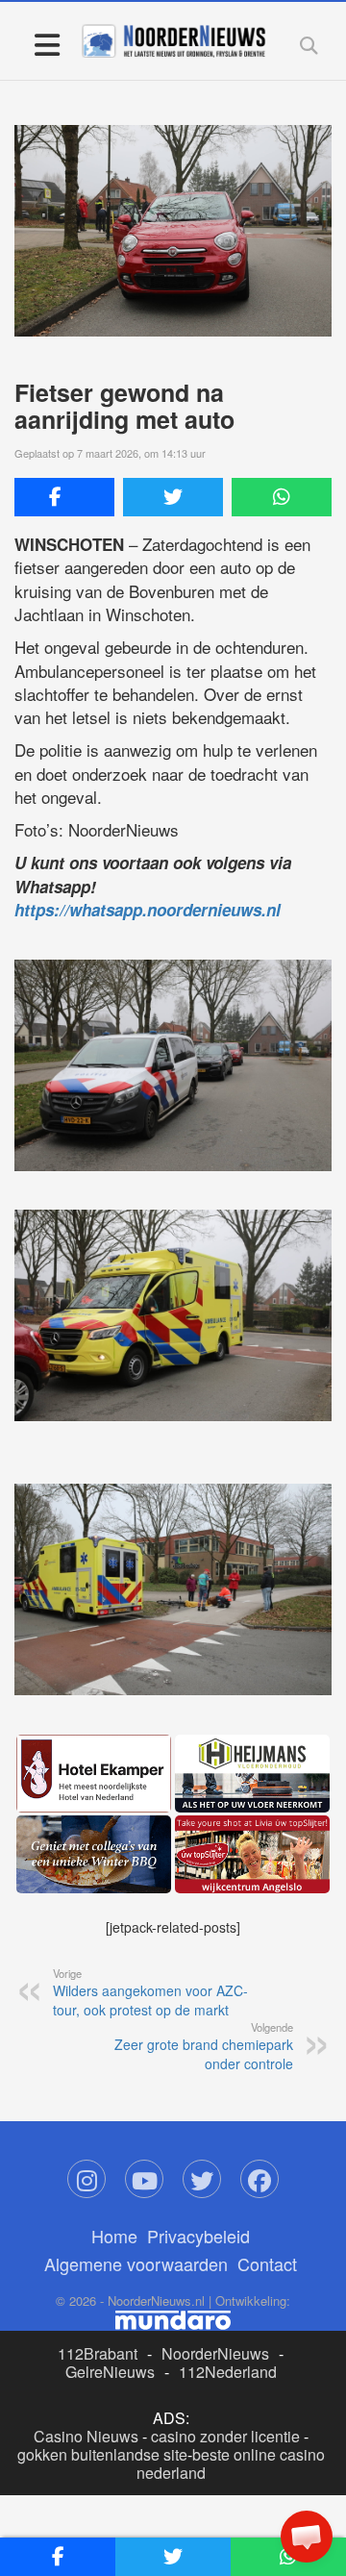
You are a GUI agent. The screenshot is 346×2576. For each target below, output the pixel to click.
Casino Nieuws (86, 2436)
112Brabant (98, 2353)
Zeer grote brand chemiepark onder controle (204, 2046)
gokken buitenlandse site (102, 2454)
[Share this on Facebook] (64, 497)
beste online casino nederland (231, 2463)
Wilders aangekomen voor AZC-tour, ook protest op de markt (150, 1992)
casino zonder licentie (225, 2436)
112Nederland (228, 2372)
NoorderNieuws (215, 2353)
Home (114, 2236)
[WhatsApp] (282, 497)
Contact (267, 2263)
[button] (307, 2537)
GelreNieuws (110, 2372)
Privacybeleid (198, 2236)
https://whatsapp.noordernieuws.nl (148, 910)
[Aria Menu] (47, 44)
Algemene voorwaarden (136, 2263)
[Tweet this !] (173, 497)
